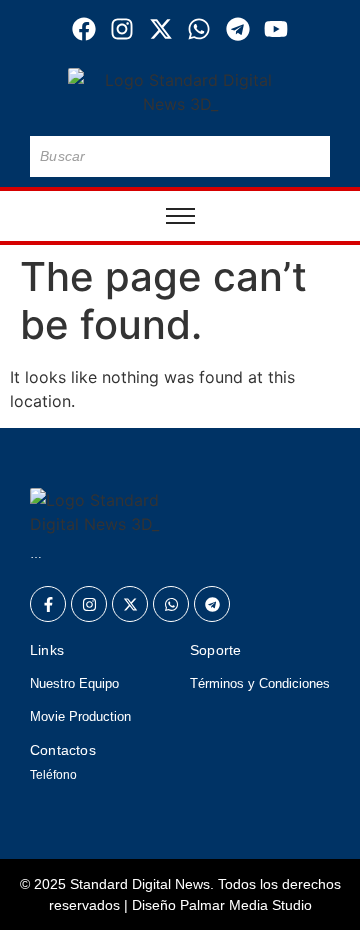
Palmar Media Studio (246, 905)
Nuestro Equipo (74, 683)
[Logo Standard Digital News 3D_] (180, 92)
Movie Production (80, 716)
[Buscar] (311, 156)
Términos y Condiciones (260, 683)
